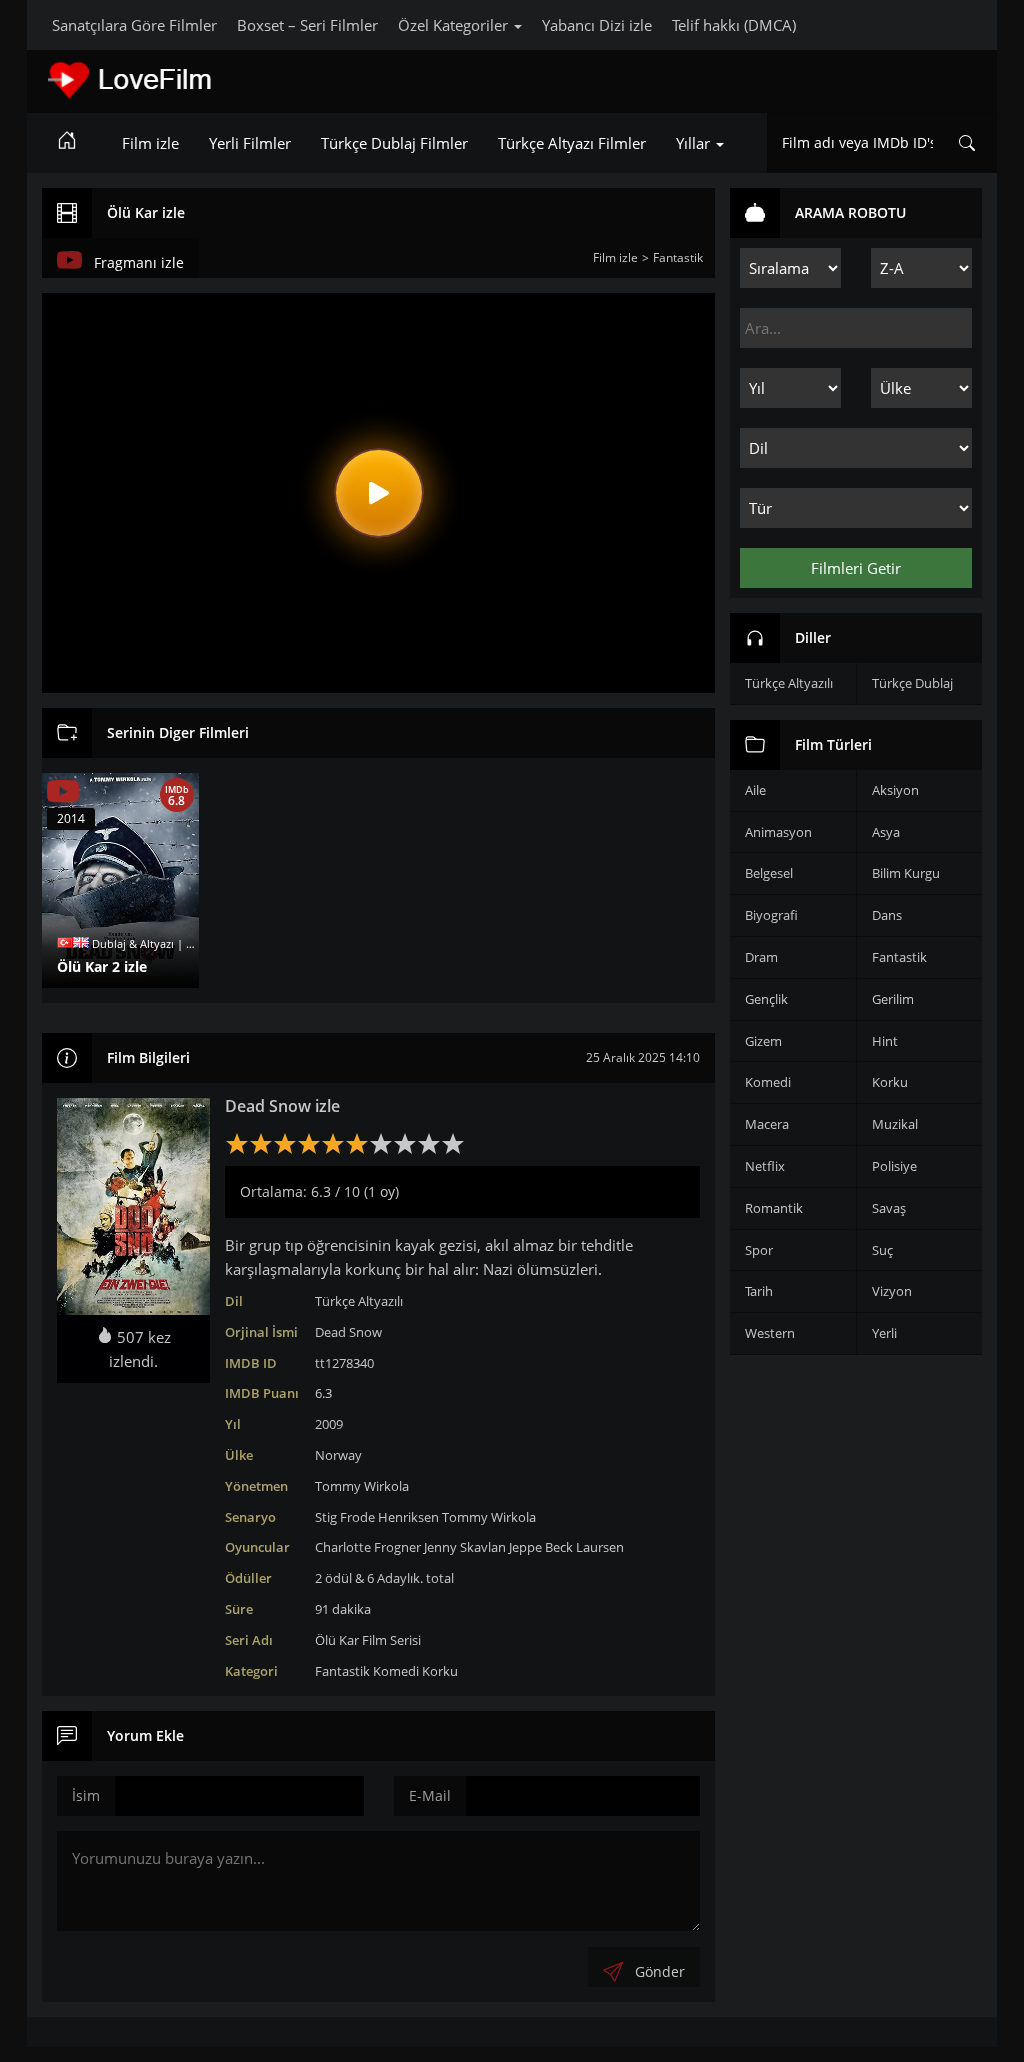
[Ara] (967, 143)
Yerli (884, 1333)
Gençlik (766, 999)
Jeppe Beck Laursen (566, 1547)
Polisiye (894, 1166)
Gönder (660, 1971)
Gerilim (893, 999)
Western (770, 1333)
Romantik (774, 1208)
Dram (761, 957)
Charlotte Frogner (368, 1547)
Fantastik (342, 1671)
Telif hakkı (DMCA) (734, 25)
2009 (329, 1424)
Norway (338, 1455)
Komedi (396, 1671)
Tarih (759, 1291)
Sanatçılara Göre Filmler (134, 25)
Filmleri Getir (856, 568)
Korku (440, 1671)
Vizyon (892, 1291)
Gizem (763, 1041)
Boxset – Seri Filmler (307, 25)
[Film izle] (67, 143)
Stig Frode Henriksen (377, 1517)
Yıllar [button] (695, 143)
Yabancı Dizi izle (597, 25)
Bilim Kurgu (906, 873)
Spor (759, 1250)
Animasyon (778, 832)
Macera (767, 1124)
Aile (755, 790)
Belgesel (769, 873)
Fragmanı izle (139, 262)
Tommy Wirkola (362, 1486)
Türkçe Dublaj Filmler (394, 143)
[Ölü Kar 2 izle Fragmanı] (63, 792)
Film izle (150, 143)
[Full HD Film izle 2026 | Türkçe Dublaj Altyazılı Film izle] (187, 80)
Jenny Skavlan (465, 1547)
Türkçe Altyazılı (359, 1301)
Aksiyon (895, 790)
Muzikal (895, 1124)
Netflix (765, 1166)
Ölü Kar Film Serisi (368, 1640)
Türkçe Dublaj (912, 683)
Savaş (889, 1208)
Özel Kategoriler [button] (455, 25)
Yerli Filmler (250, 143)
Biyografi (771, 915)
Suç (882, 1250)
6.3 (323, 1393)
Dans (887, 915)
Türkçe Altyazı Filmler (572, 143)
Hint (885, 1041)
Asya (886, 832)
